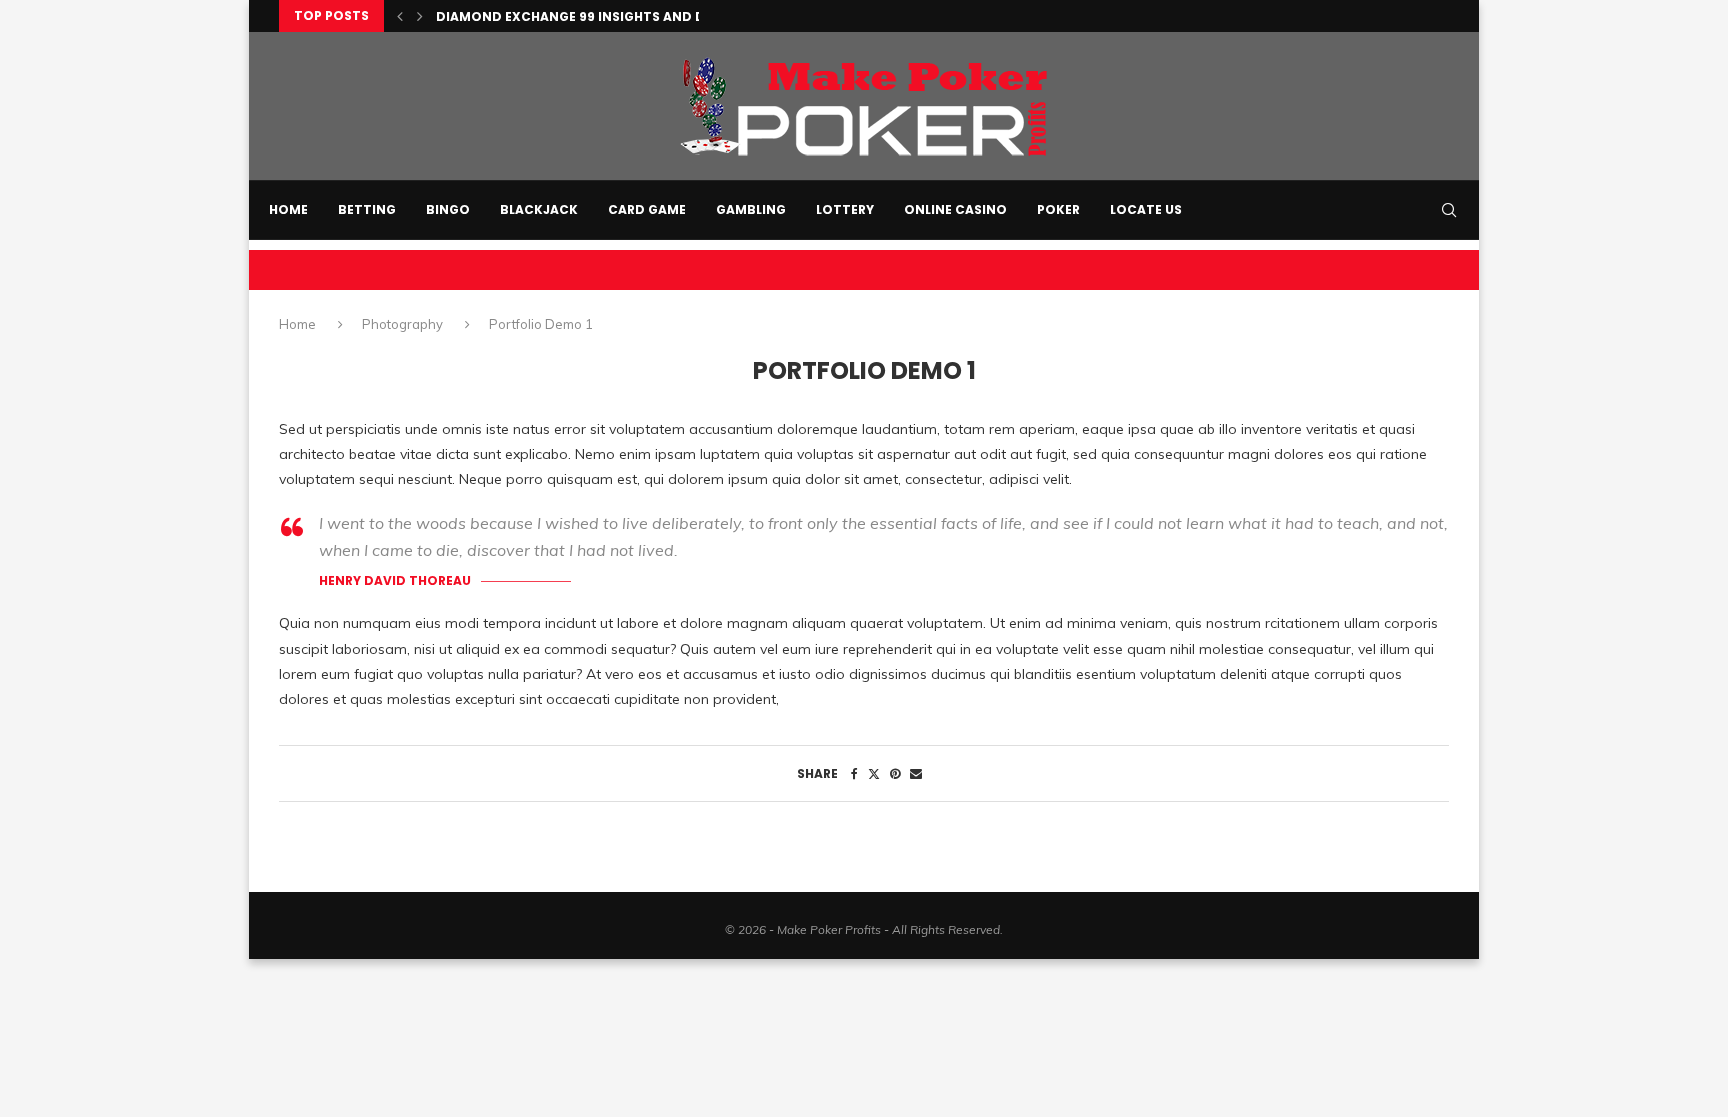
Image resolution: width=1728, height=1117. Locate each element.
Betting (367, 209)
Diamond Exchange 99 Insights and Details (592, 16)
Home (288, 209)
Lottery (845, 209)
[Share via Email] (916, 773)
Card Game (647, 209)
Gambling (751, 209)
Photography (402, 324)
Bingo (448, 209)
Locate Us (1146, 209)
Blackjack (539, 209)
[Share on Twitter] (874, 773)
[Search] (1449, 210)
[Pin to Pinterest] (895, 773)
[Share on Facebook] (854, 773)
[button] (400, 16)
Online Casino (955, 209)
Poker (1058, 209)
